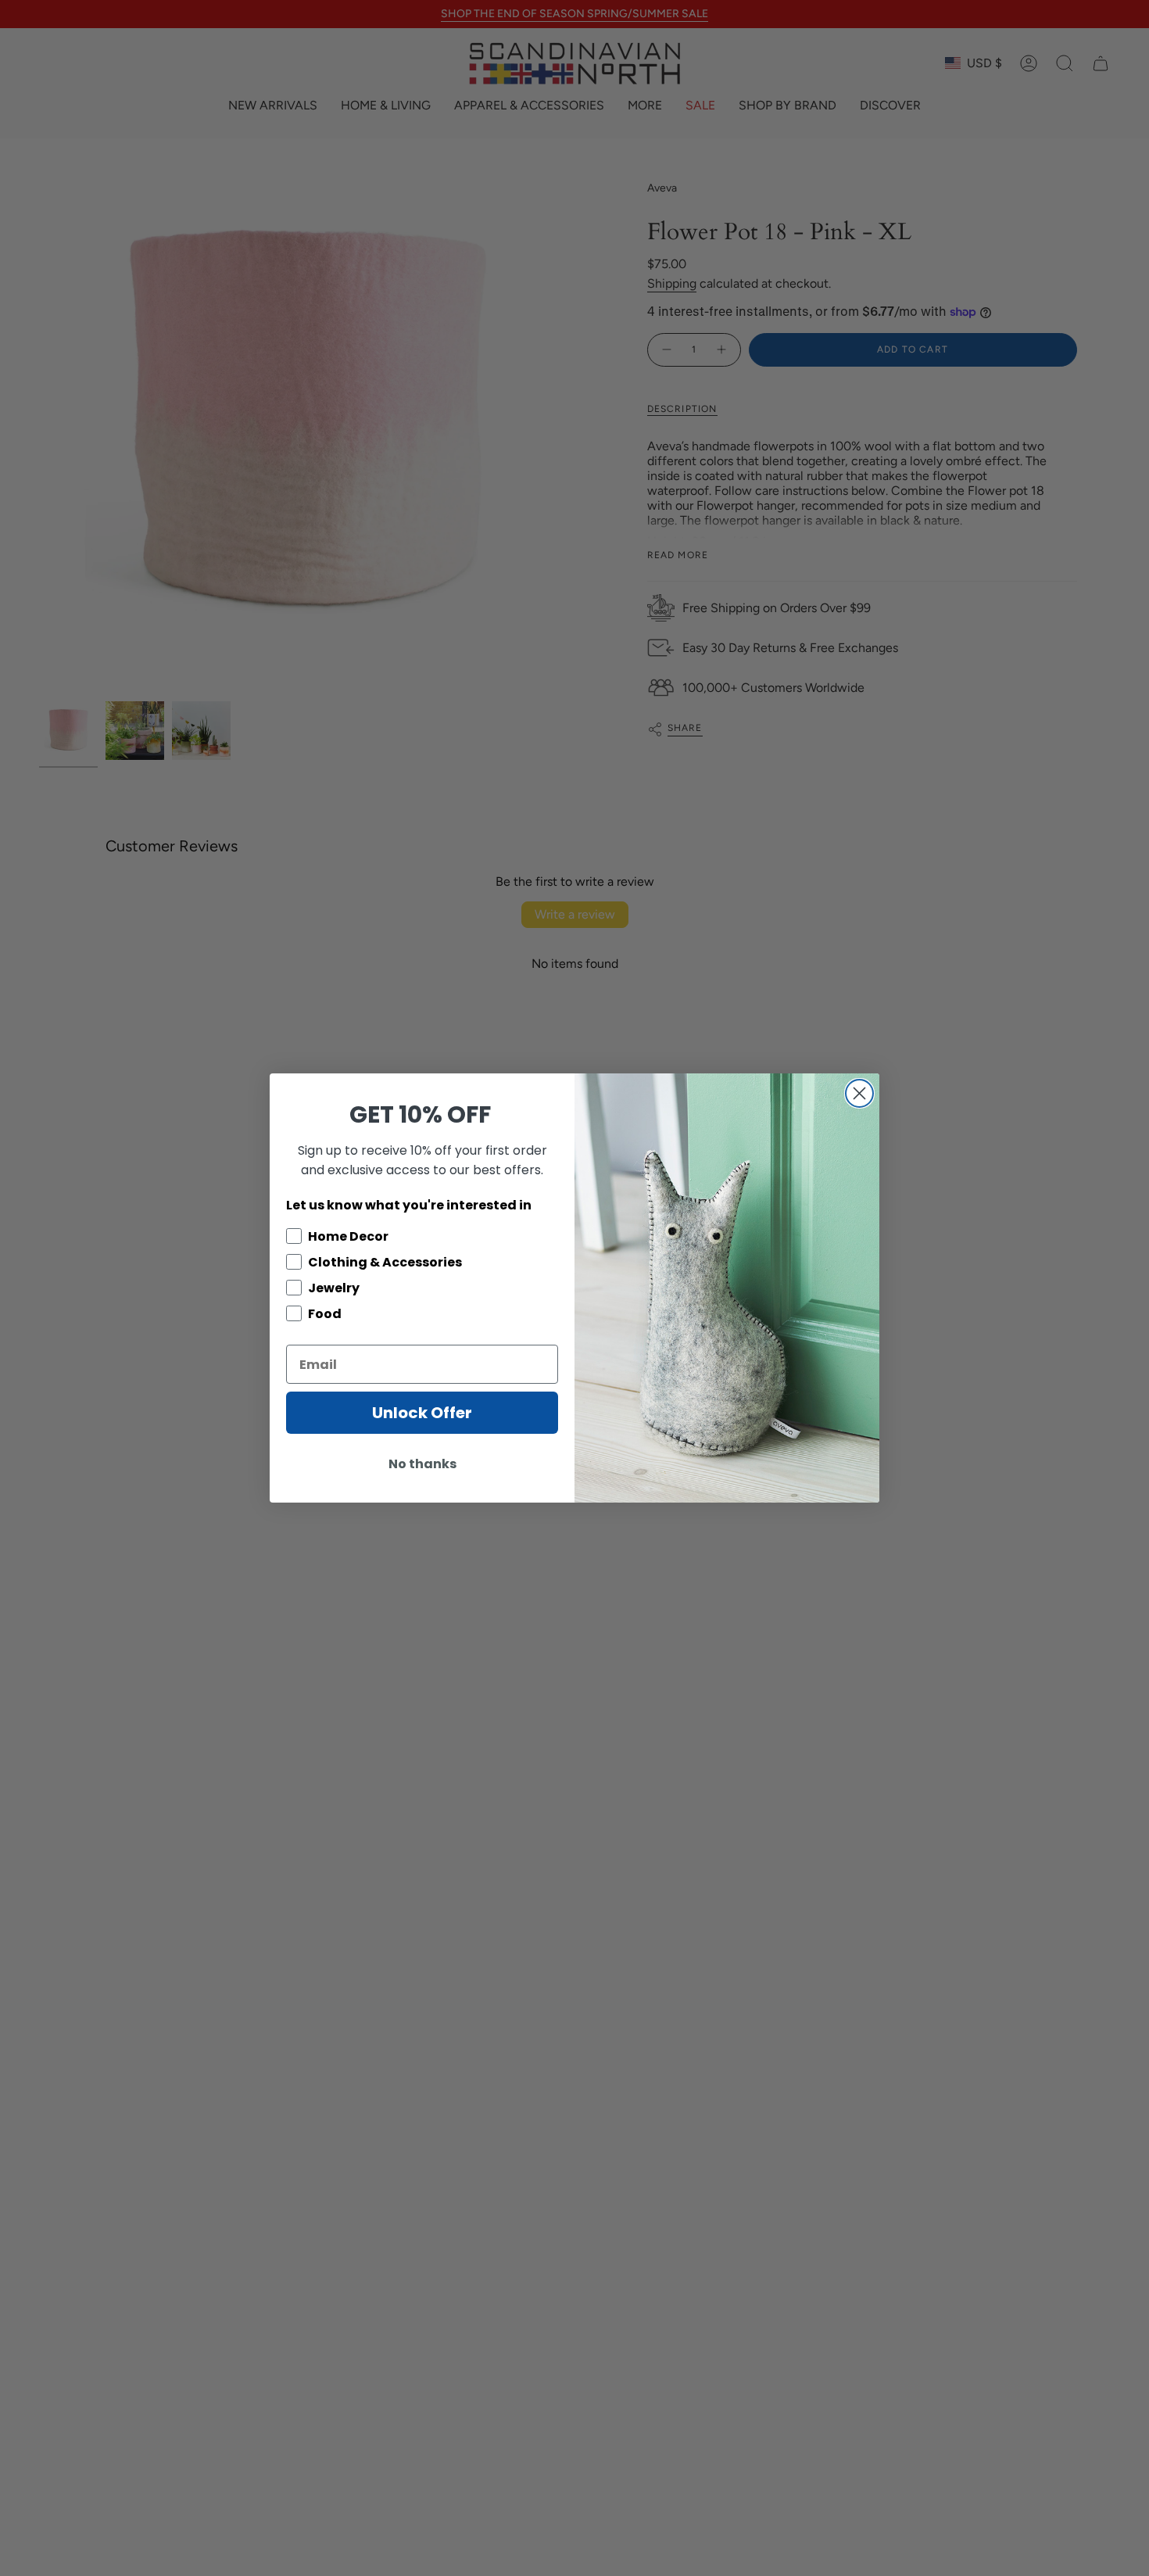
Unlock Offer (422, 1413)
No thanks (422, 1464)
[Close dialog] (859, 1093)
